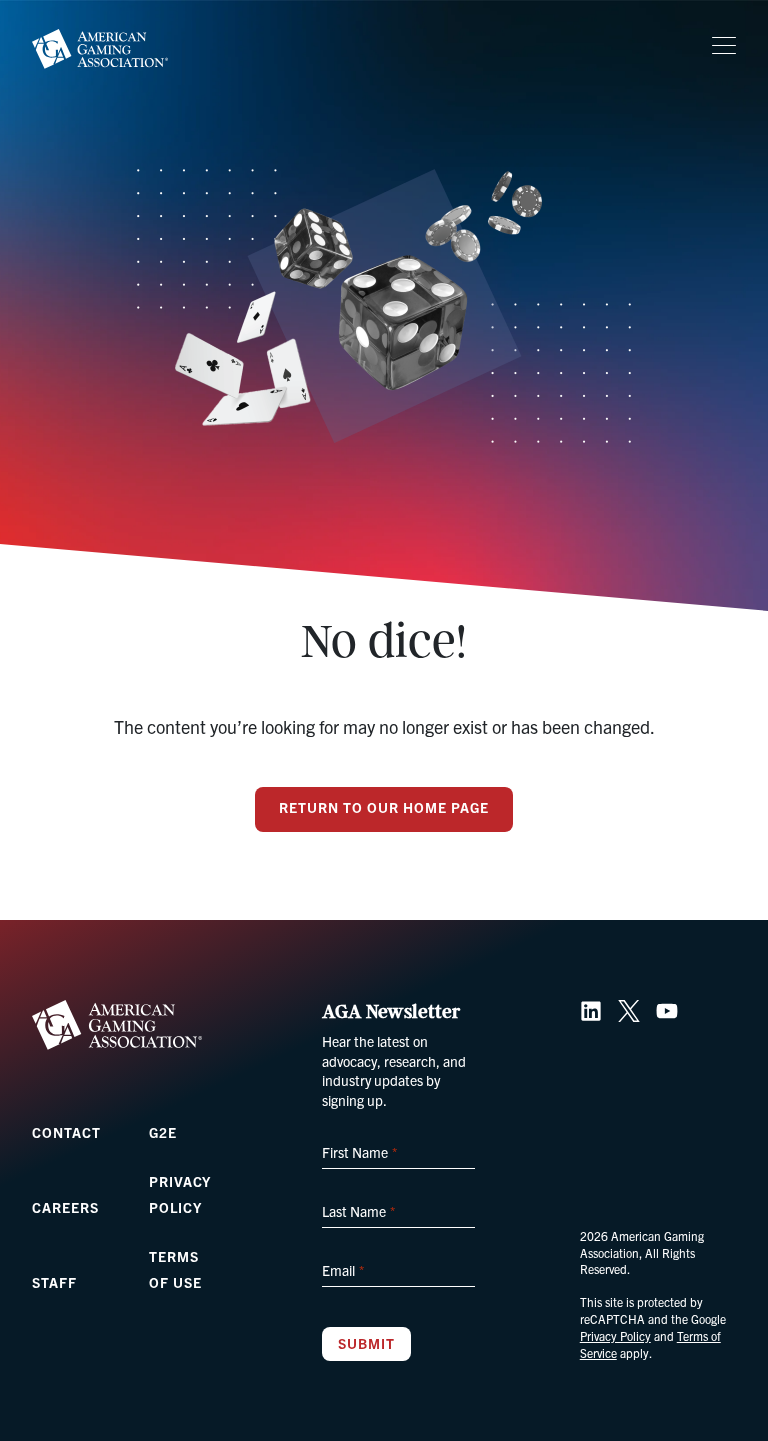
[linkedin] (591, 1011)
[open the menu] (724, 46)
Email (342, 1270)
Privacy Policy (615, 1335)
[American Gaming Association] (100, 49)
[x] (629, 1011)
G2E (163, 1132)
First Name (359, 1152)
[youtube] (667, 1011)
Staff (54, 1282)
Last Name (358, 1211)
